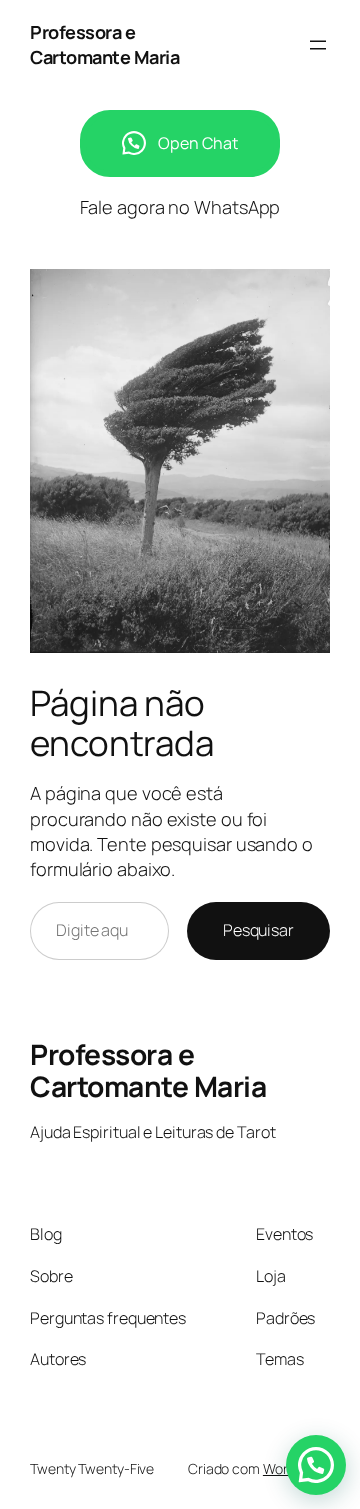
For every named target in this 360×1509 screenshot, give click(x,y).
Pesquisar (258, 930)
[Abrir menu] (318, 45)
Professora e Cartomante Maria (104, 44)
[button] (316, 1465)
